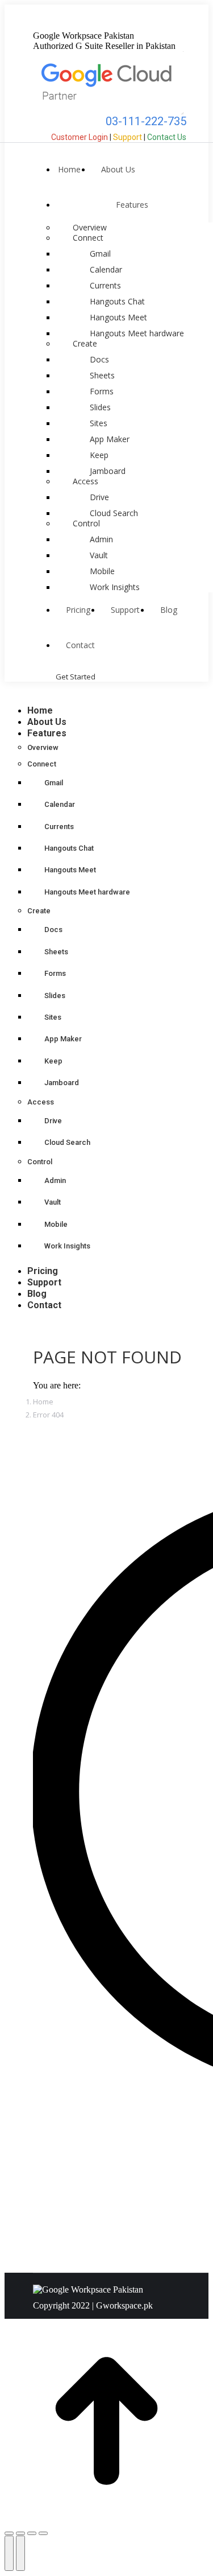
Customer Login (80, 137)
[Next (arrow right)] (20, 2553)
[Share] (20, 2533)
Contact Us (167, 137)
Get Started (76, 677)
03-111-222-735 (145, 121)
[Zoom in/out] (43, 2533)
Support (128, 137)
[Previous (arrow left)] (9, 2553)
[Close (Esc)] (9, 2533)
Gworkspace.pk (124, 2305)
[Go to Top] (106, 2520)
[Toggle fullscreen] (32, 2533)
